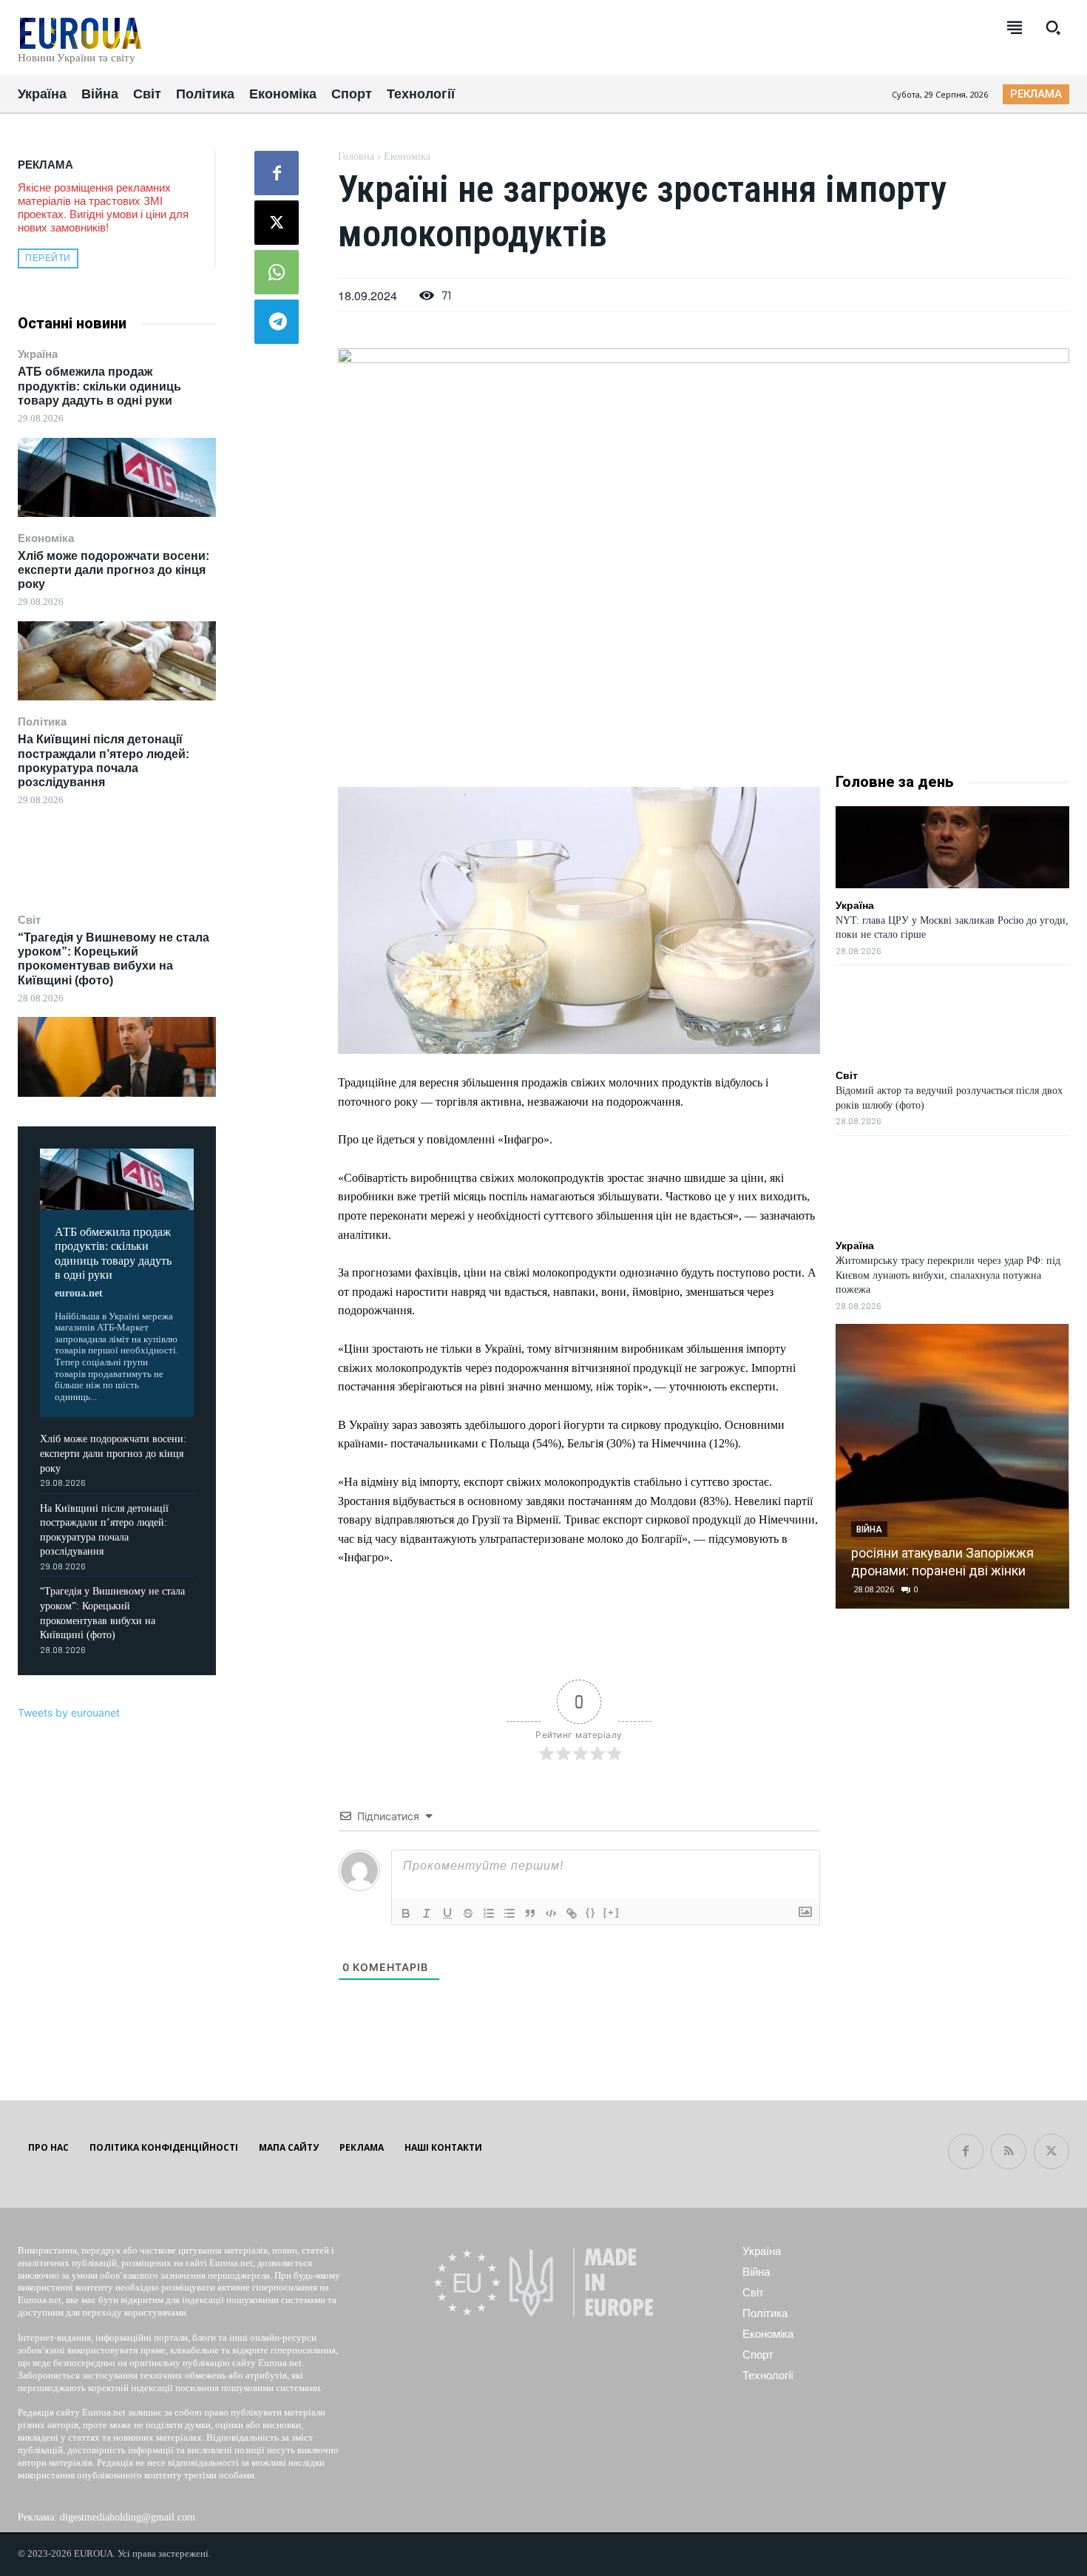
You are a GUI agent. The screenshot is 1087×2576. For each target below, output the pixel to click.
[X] (277, 223)
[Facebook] (277, 173)
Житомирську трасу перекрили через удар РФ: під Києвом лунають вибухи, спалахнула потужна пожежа (948, 1275)
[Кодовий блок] (551, 1913)
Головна (356, 156)
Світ (29, 920)
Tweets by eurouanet (69, 1713)
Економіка (46, 538)
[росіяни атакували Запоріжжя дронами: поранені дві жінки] (952, 1466)
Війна (869, 1529)
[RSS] (1009, 2151)
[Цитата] (530, 1913)
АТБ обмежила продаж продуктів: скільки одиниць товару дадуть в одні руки (99, 386)
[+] (612, 1912)
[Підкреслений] (447, 1913)
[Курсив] (427, 1913)
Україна (38, 354)
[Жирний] (406, 1913)
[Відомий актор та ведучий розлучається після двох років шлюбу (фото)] (952, 1017)
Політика (42, 721)
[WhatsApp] (277, 272)
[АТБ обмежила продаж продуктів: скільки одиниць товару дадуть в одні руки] (117, 477)
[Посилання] (572, 1913)
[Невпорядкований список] (509, 1913)
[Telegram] (277, 322)
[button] (1053, 27)
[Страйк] (468, 1913)
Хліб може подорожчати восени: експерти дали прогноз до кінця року (114, 570)
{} (591, 1912)
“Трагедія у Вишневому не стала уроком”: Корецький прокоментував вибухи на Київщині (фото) (114, 959)
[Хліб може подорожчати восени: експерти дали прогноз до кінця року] (117, 661)
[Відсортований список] (489, 1913)
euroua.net (79, 1293)
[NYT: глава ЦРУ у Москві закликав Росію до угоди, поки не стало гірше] (952, 847)
